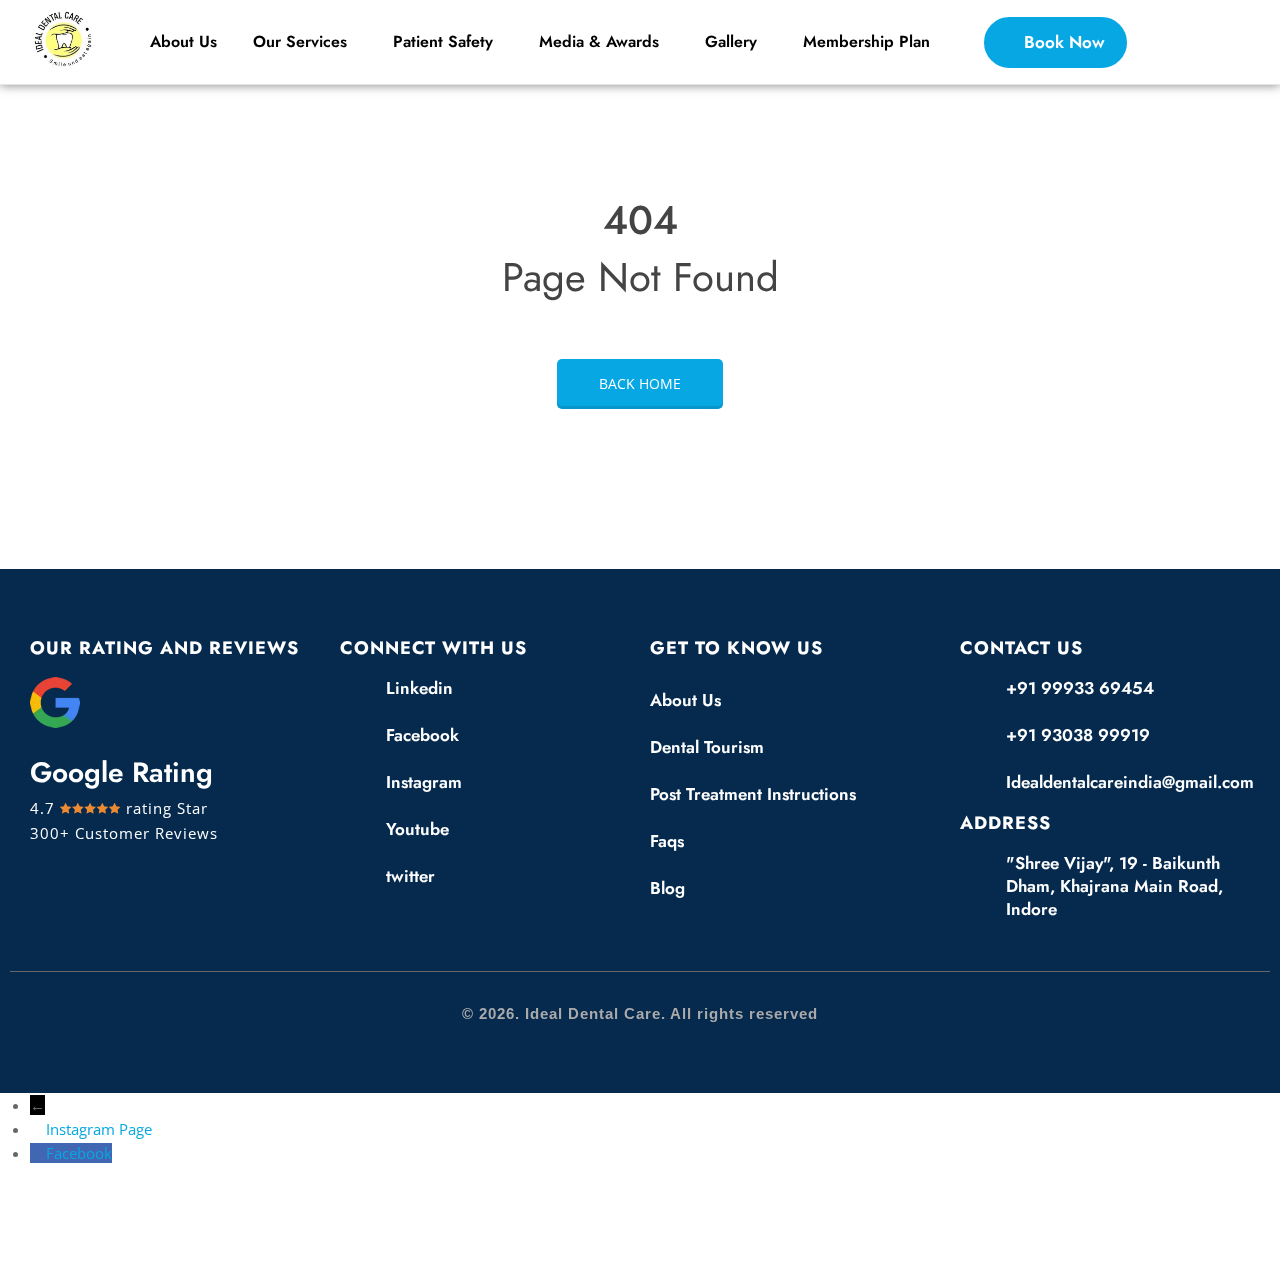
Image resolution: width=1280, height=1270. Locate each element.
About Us (183, 41)
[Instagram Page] (38, 1129)
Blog (667, 888)
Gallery (731, 41)
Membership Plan (866, 41)
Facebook (79, 1153)
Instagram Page (99, 1129)
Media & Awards (599, 41)
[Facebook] (38, 1153)
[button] (305, 42)
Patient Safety (443, 41)
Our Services (300, 41)
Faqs (667, 841)
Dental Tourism (707, 747)
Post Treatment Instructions (753, 794)
